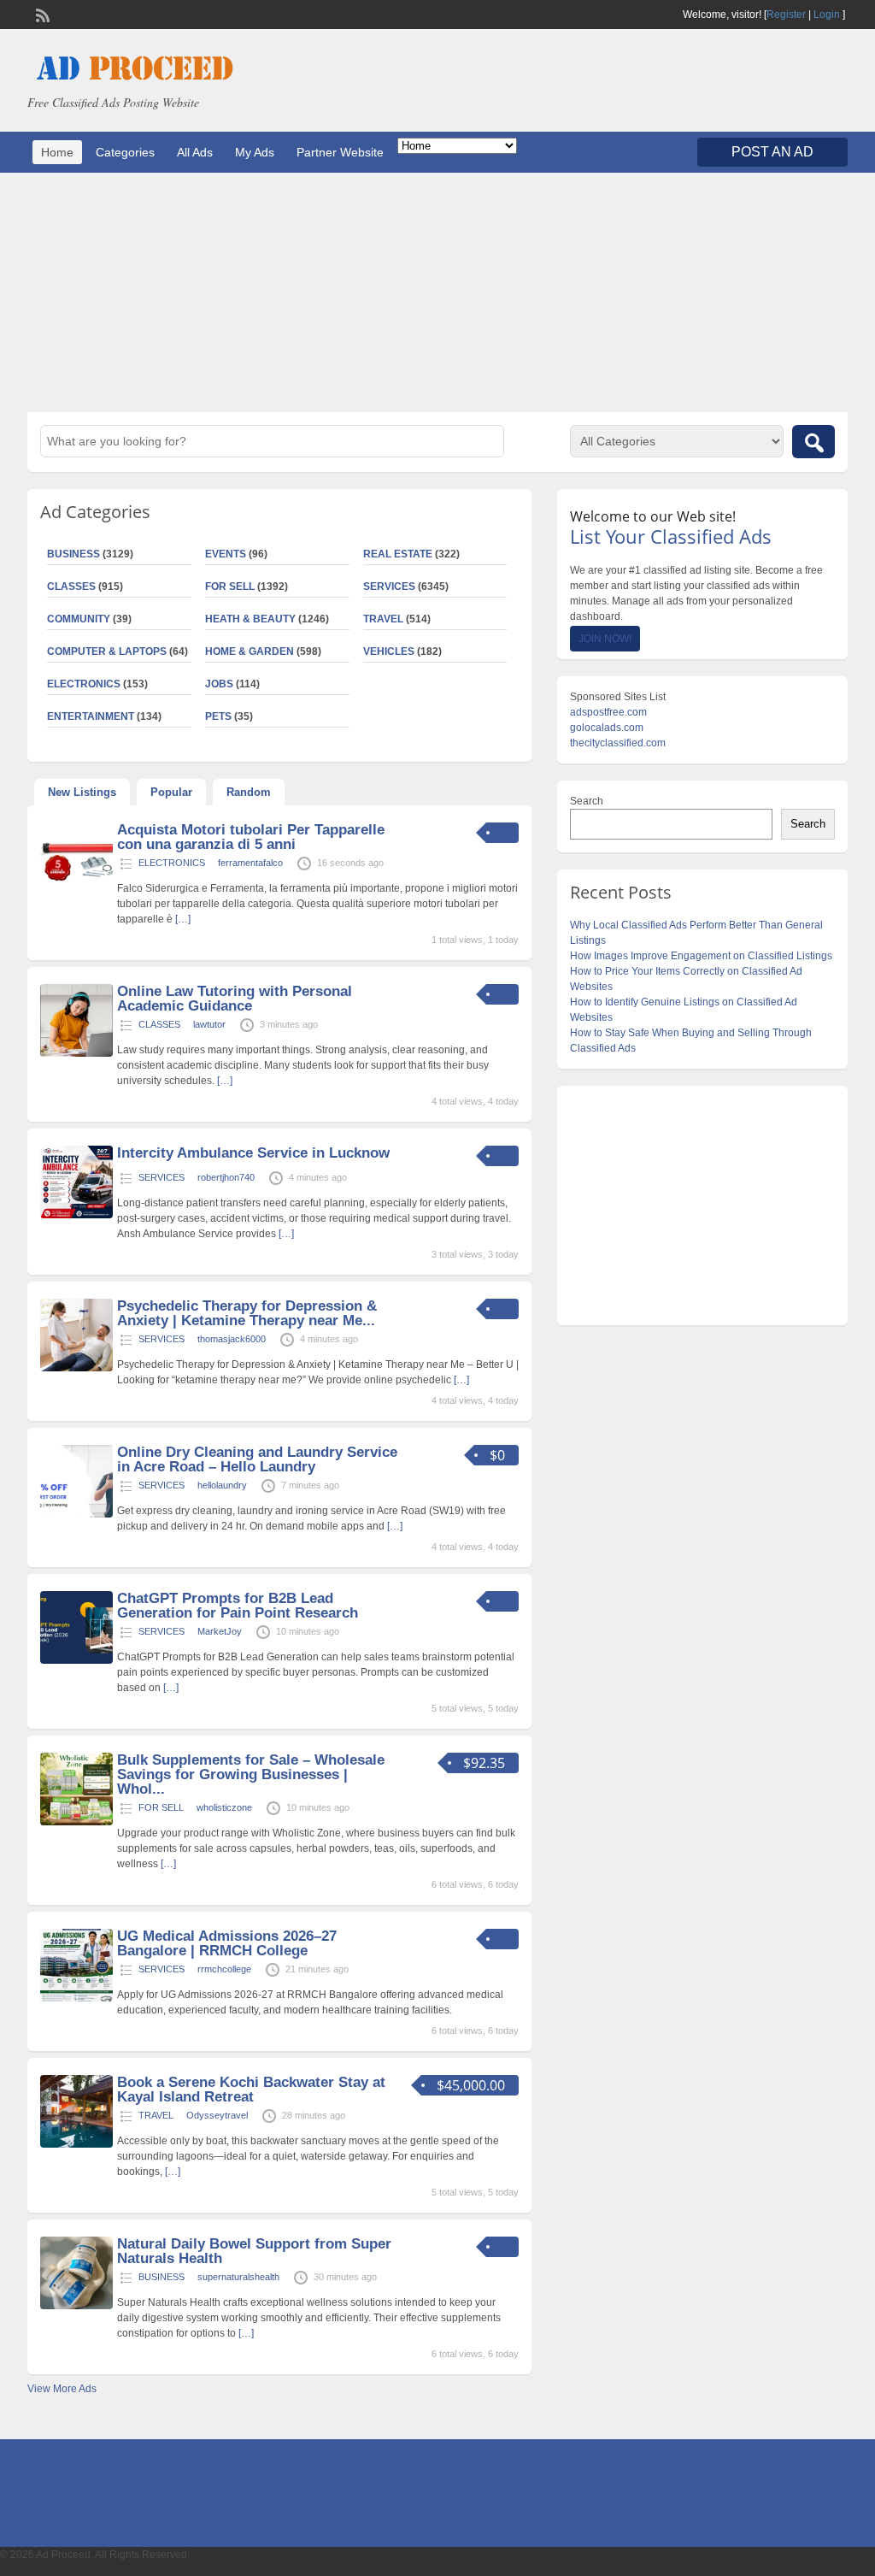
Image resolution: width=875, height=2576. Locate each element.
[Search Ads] (813, 442)
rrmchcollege (224, 1969)
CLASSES (159, 1024)
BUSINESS (161, 2277)
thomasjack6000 (232, 1339)
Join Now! (605, 639)
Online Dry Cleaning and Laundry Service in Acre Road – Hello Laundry (257, 1459)
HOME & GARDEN (250, 651)
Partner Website (340, 152)
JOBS (219, 684)
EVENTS (226, 554)
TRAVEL (383, 619)
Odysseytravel (217, 2115)
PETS (218, 716)
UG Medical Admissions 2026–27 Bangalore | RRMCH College (227, 1943)
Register (786, 15)
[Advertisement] (437, 292)
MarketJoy (220, 1631)
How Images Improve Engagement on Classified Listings (701, 956)
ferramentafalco (250, 863)
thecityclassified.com (618, 743)
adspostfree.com (608, 712)
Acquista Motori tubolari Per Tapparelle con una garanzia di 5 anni (251, 837)
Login (827, 15)
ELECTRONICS (172, 863)
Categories (125, 152)
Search (587, 801)
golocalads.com (607, 728)
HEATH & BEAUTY (250, 619)
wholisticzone (224, 1807)
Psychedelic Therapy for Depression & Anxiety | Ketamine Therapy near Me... (247, 1313)
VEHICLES (389, 651)
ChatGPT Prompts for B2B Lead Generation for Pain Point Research (238, 1606)
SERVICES (389, 587)
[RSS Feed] (41, 14)
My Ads (255, 152)
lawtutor (209, 1024)
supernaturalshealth (238, 2277)
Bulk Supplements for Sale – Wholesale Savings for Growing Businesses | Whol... (251, 1774)
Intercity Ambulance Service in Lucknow (253, 1153)
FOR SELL (230, 587)
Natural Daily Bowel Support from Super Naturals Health (254, 2251)
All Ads (195, 152)
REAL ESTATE (398, 554)
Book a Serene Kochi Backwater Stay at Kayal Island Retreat (251, 2090)
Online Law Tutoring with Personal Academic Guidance (235, 999)
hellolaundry (222, 1485)
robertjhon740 (226, 1177)
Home (57, 152)
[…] (183, 919)
